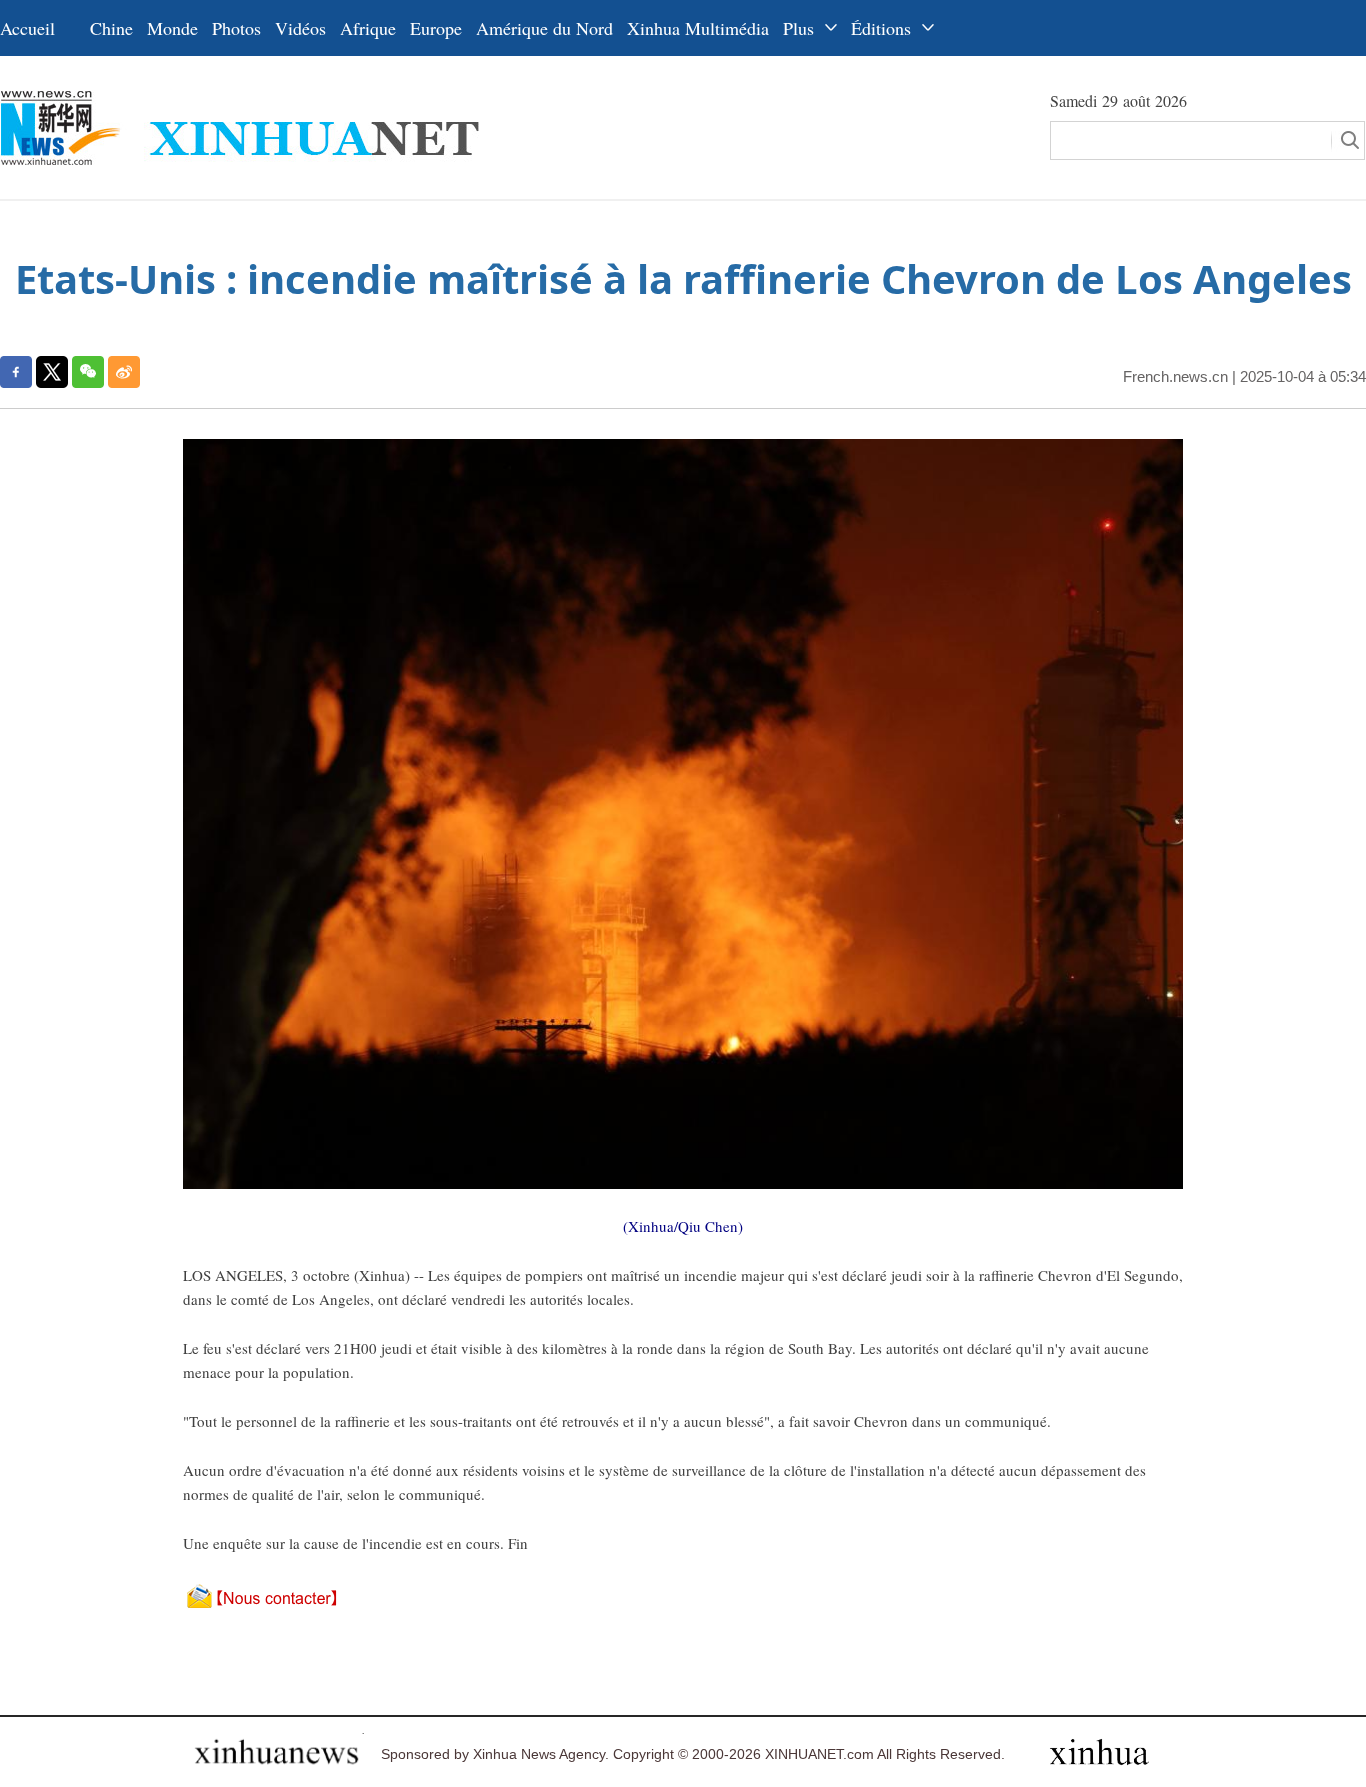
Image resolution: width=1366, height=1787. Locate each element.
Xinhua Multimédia (698, 28)
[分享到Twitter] (52, 372)
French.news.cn (1175, 376)
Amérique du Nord (544, 28)
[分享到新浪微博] (124, 372)
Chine (111, 28)
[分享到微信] (88, 372)
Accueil (27, 28)
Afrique (368, 28)
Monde (172, 28)
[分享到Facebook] (16, 372)
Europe (436, 28)
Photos (236, 28)
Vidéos (300, 28)
